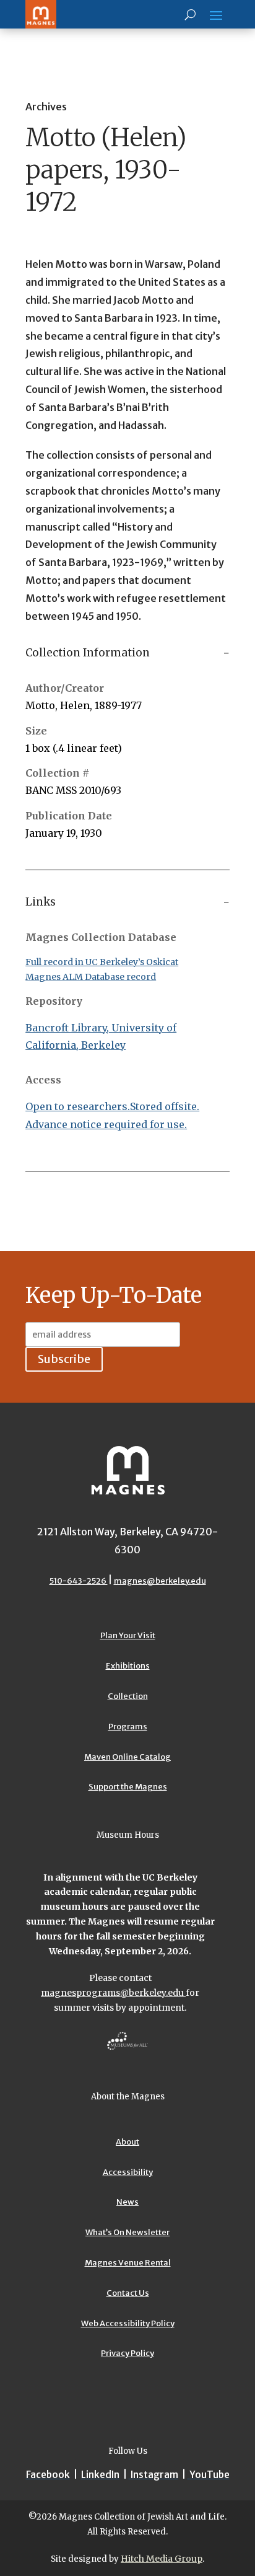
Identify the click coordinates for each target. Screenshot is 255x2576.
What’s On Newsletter (127, 2232)
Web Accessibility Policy (128, 2323)
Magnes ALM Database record (91, 977)
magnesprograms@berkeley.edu (113, 1993)
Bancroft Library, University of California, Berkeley (101, 1037)
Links (41, 902)
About (127, 2142)
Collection (128, 1696)
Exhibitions (128, 1666)
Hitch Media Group (162, 2559)
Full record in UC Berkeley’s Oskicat (102, 962)
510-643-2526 (79, 1581)
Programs (128, 1727)
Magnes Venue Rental (128, 2263)
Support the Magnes (128, 1787)
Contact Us (128, 2293)
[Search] (190, 14)
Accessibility (128, 2172)
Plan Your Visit (128, 1635)
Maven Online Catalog (127, 1757)
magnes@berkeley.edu (160, 1581)
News (127, 2202)
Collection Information (88, 653)
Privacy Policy (127, 2353)
